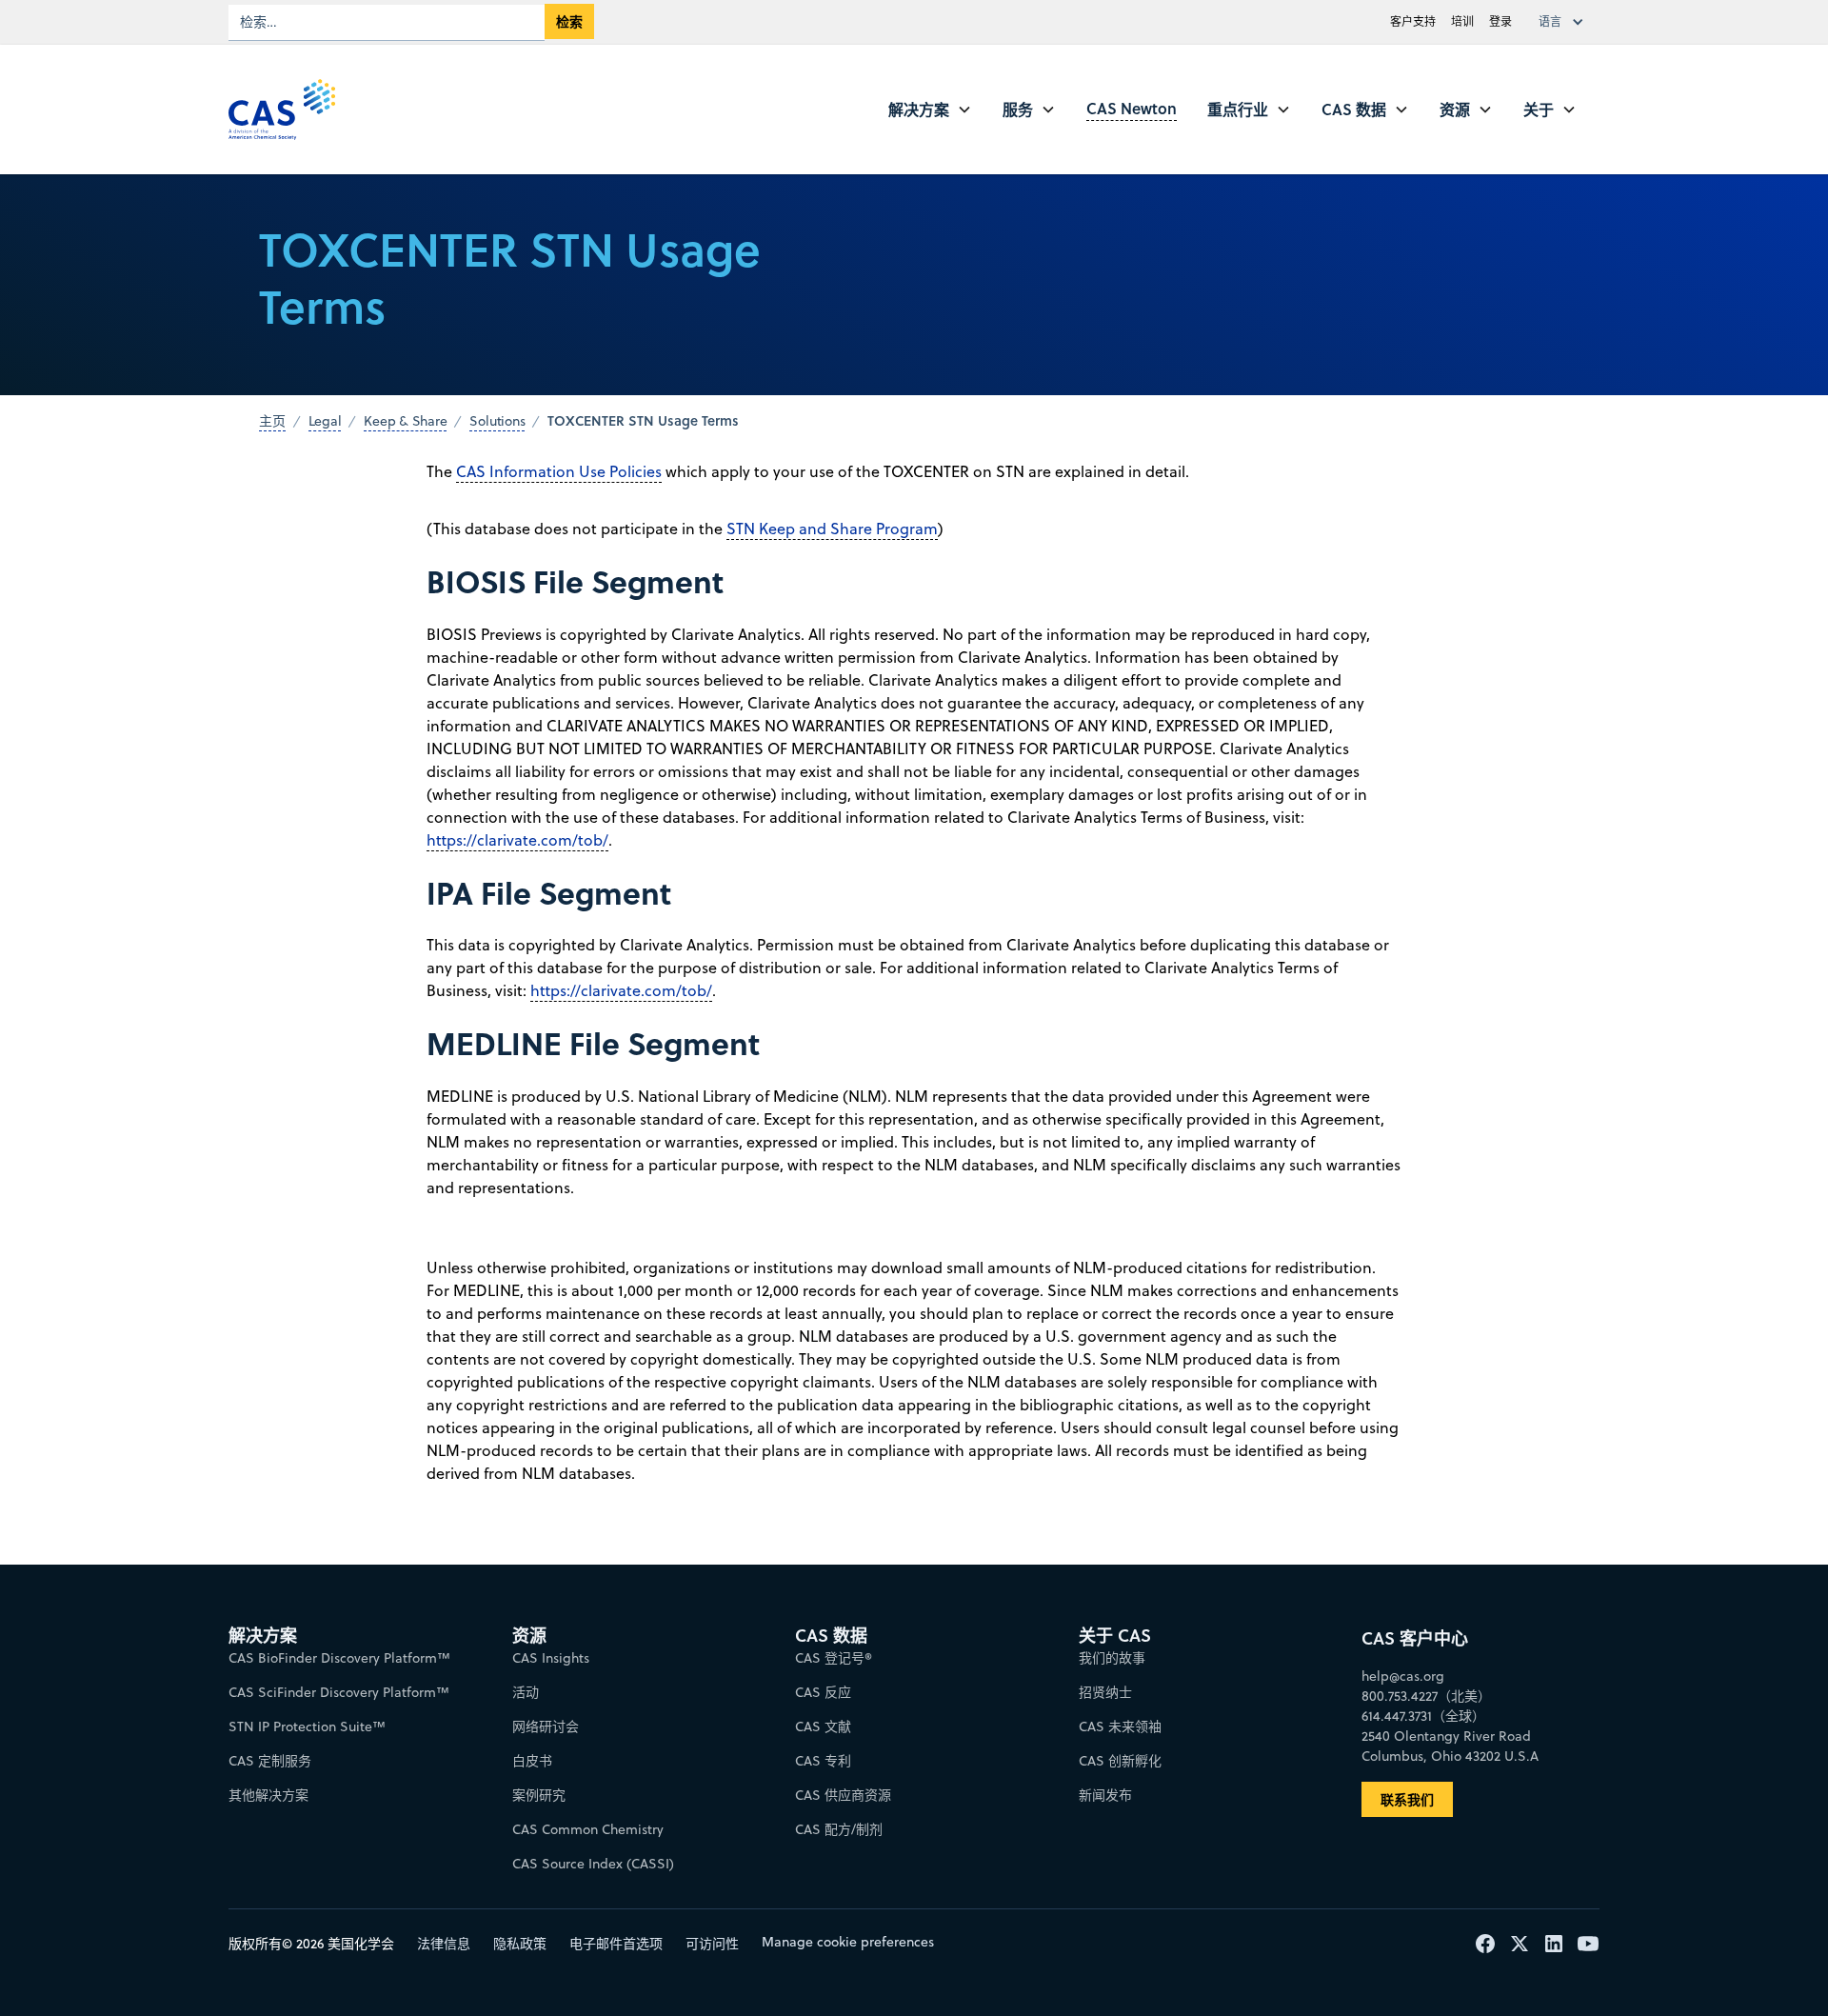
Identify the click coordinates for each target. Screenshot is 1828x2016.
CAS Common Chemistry (588, 1829)
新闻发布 (1105, 1795)
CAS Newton (1132, 108)
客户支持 (1413, 21)
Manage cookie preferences (848, 1942)
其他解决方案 (268, 1795)
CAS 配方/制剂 (839, 1829)
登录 (1500, 21)
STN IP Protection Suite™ (307, 1727)
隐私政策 (520, 1944)
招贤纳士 (1105, 1692)
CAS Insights (551, 1658)
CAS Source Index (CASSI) (593, 1864)
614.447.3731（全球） (1423, 1716)
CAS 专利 (823, 1761)
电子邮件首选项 (616, 1944)
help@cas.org (1403, 1676)
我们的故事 (1112, 1658)
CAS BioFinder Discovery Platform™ (339, 1658)
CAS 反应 (823, 1692)
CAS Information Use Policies (559, 471)
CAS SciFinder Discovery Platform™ (339, 1692)
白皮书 (532, 1761)
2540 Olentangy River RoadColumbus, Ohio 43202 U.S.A (1450, 1746)
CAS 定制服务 (270, 1761)
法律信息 (444, 1944)
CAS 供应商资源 (843, 1795)
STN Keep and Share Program (832, 529)
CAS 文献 (823, 1727)
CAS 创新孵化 (1120, 1761)
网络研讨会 (546, 1727)
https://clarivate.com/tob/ (517, 840)
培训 (1462, 21)
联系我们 (1407, 1799)
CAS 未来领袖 (1120, 1727)
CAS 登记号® (834, 1658)
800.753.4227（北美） (1426, 1696)
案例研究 (539, 1795)
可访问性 (712, 1944)
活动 (526, 1692)
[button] (1565, 22)
